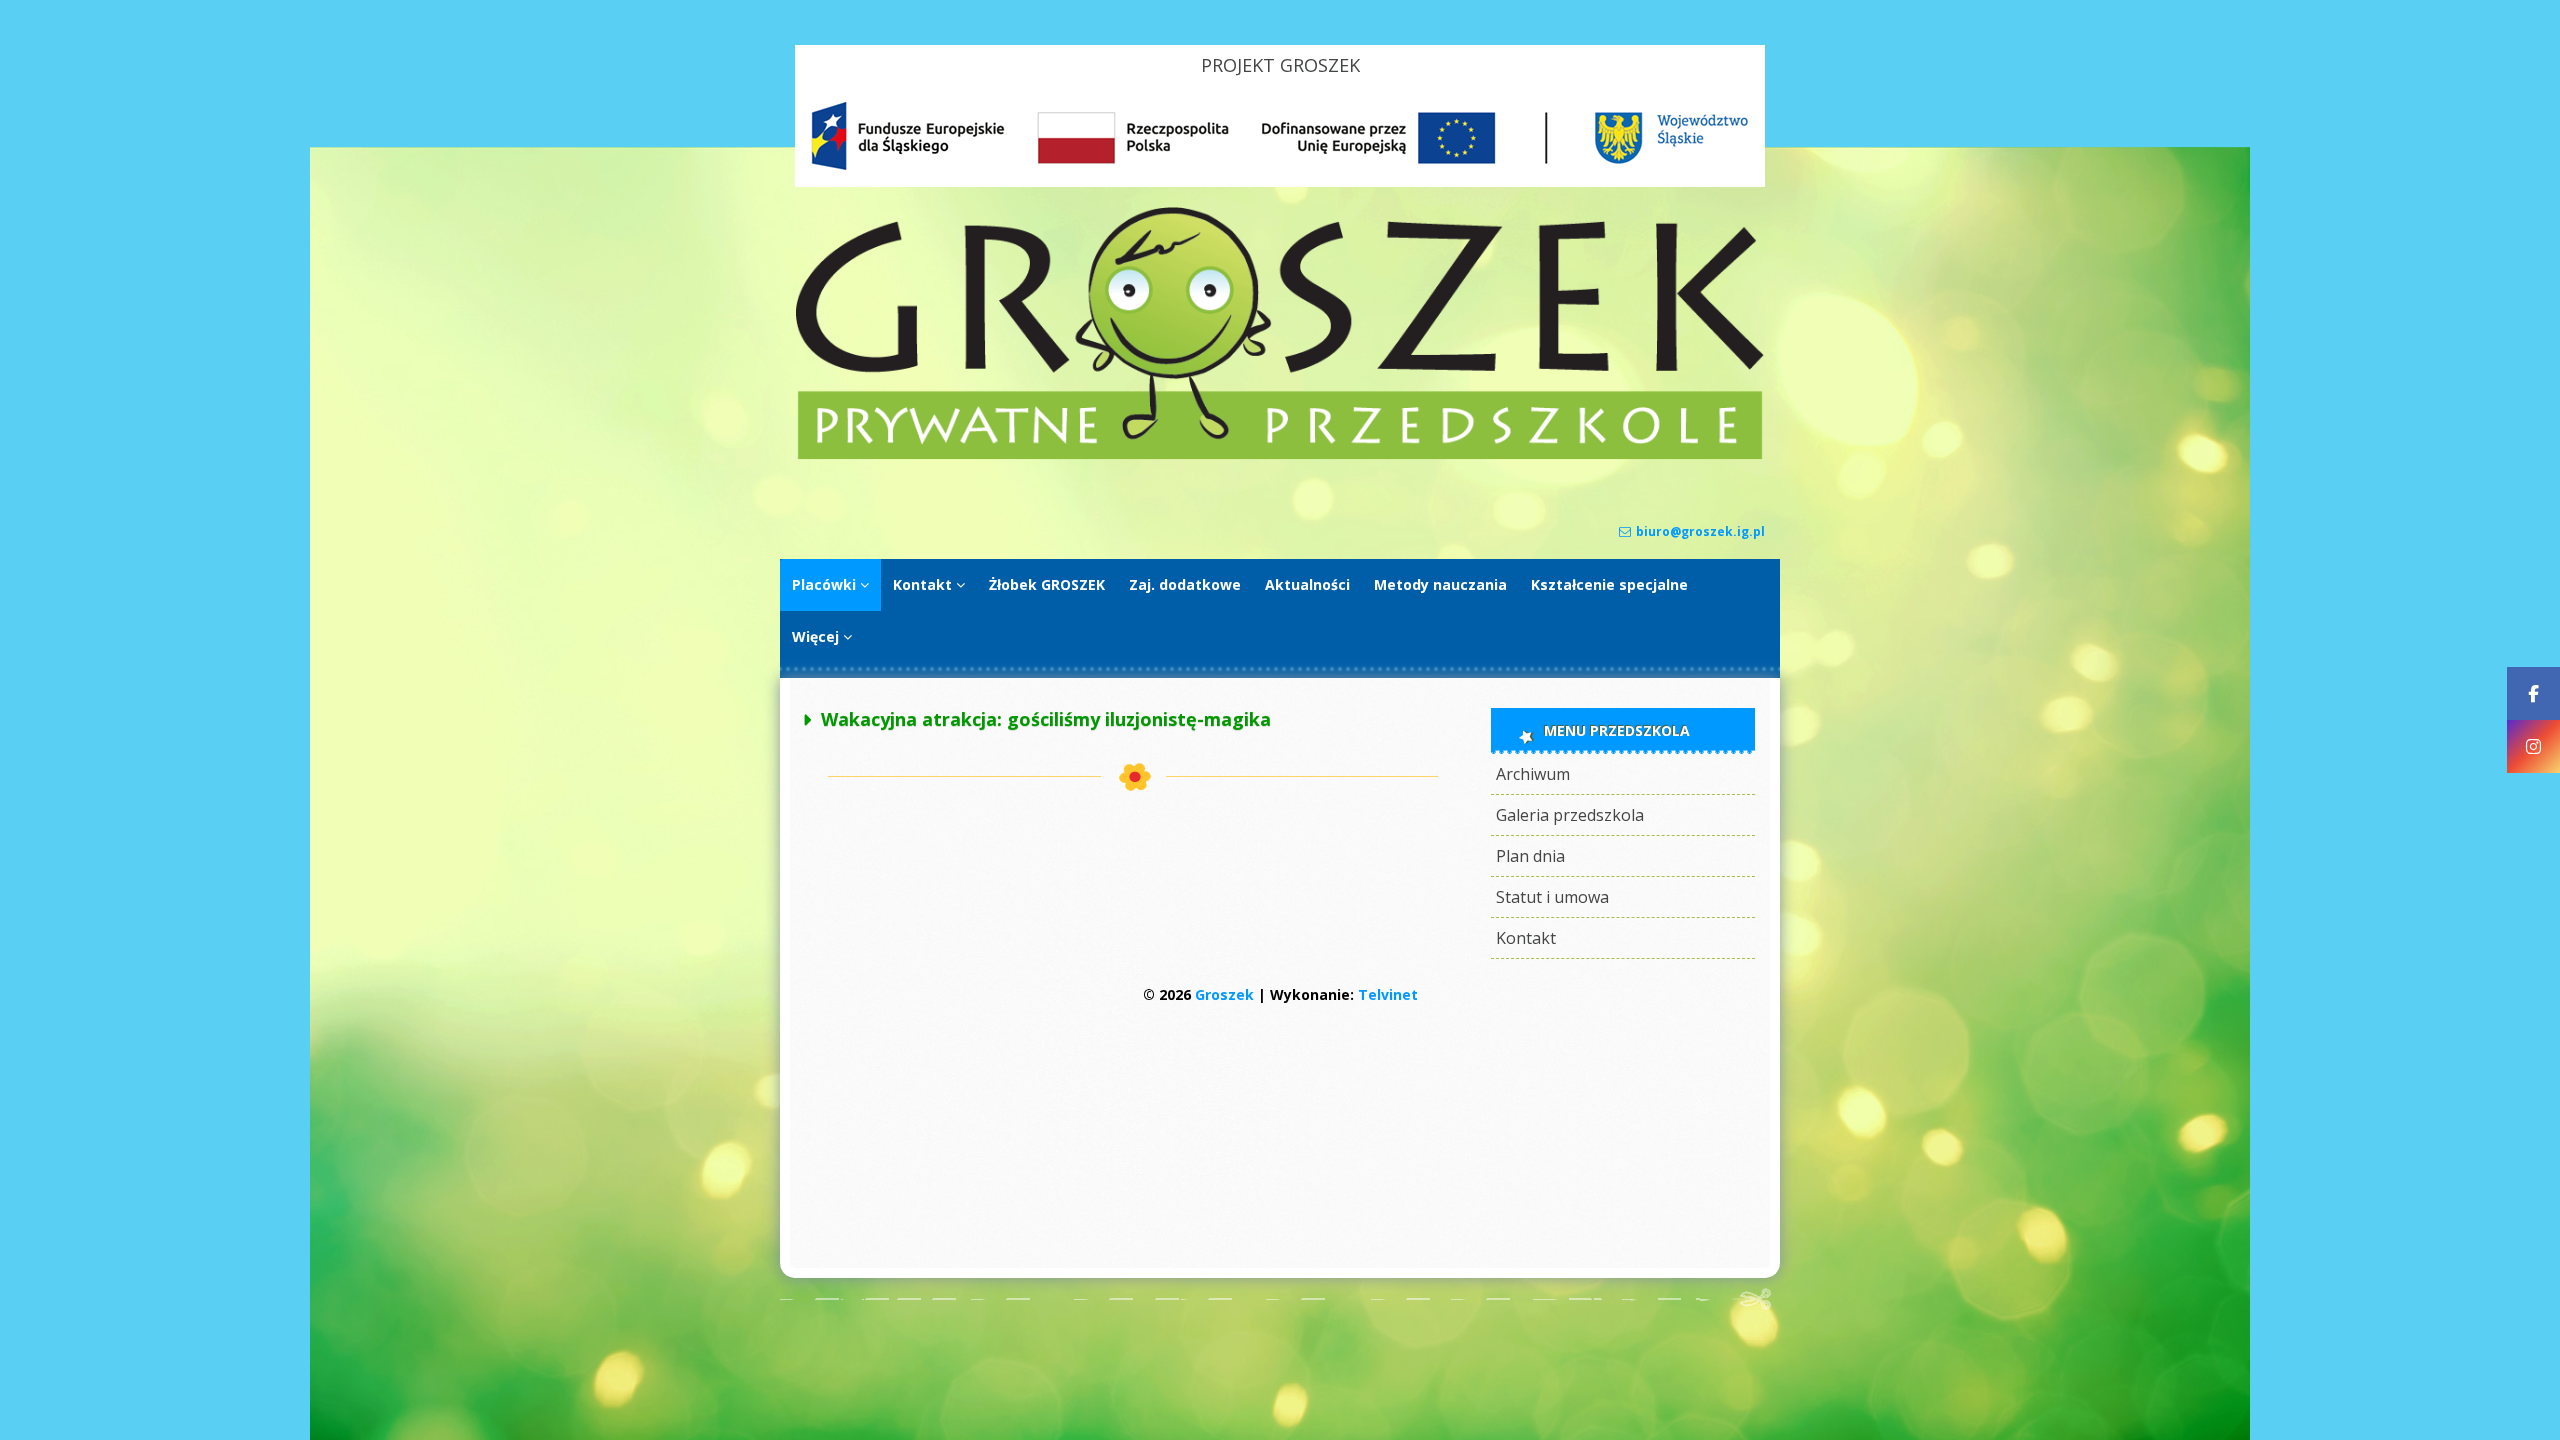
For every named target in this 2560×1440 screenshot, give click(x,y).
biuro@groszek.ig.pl (1700, 531)
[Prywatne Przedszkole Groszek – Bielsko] (1280, 454)
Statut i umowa (1552, 897)
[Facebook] (2533, 693)
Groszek (1224, 994)
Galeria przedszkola (1570, 815)
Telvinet (1388, 994)
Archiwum (1533, 774)
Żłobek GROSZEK (1047, 584)
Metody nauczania (1440, 584)
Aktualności (1307, 584)
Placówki (824, 584)
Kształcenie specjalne (1609, 584)
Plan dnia (1530, 856)
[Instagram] (2533, 746)
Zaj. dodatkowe (1185, 584)
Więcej (815, 636)
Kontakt (922, 584)
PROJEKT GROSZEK (1280, 65)
